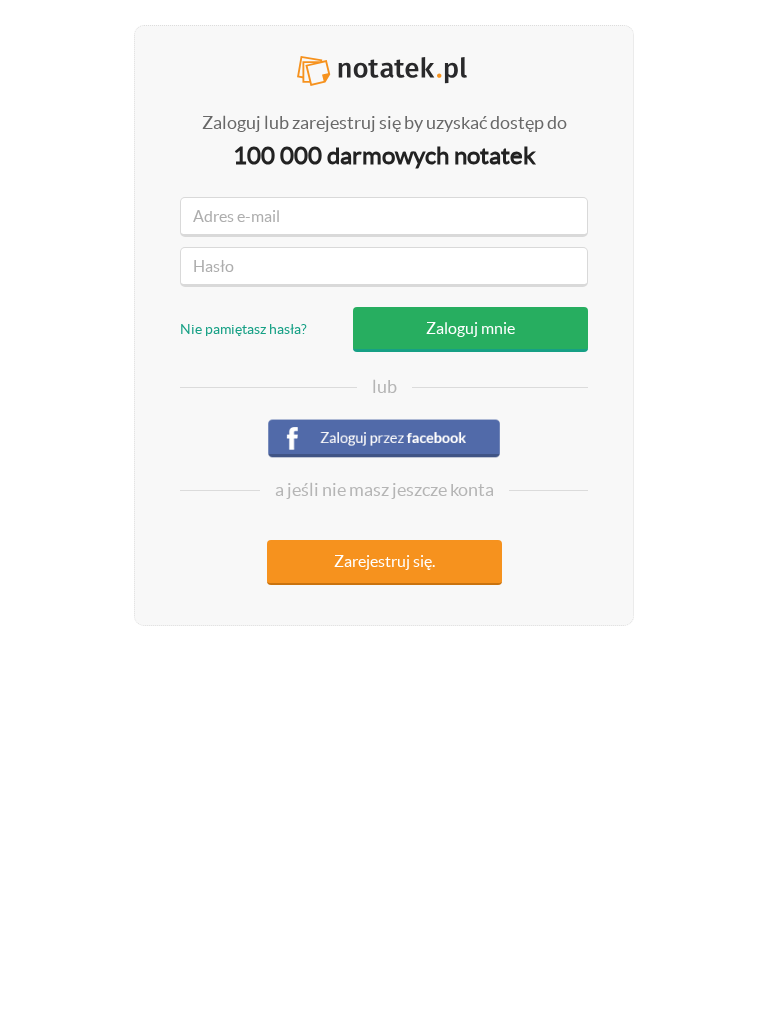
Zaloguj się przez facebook (384, 441)
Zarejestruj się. (384, 561)
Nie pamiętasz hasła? (243, 329)
